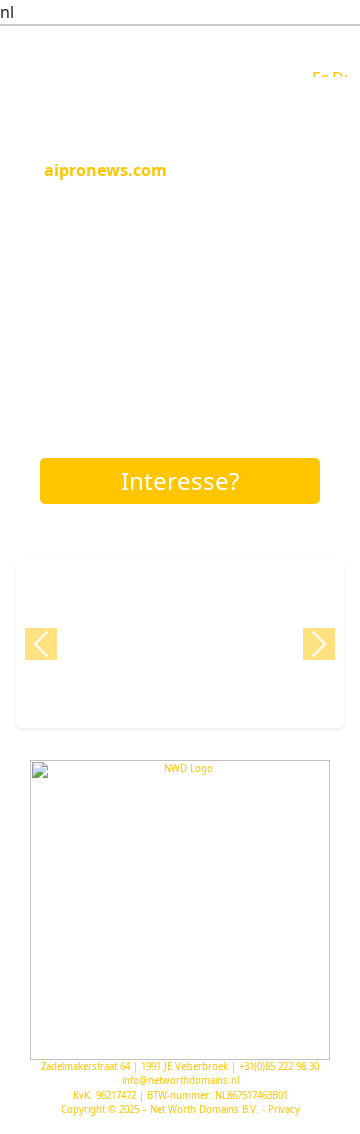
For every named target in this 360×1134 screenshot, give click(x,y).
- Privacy (281, 1109)
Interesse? (180, 480)
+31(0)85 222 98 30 (279, 1066)
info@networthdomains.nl (180, 1080)
